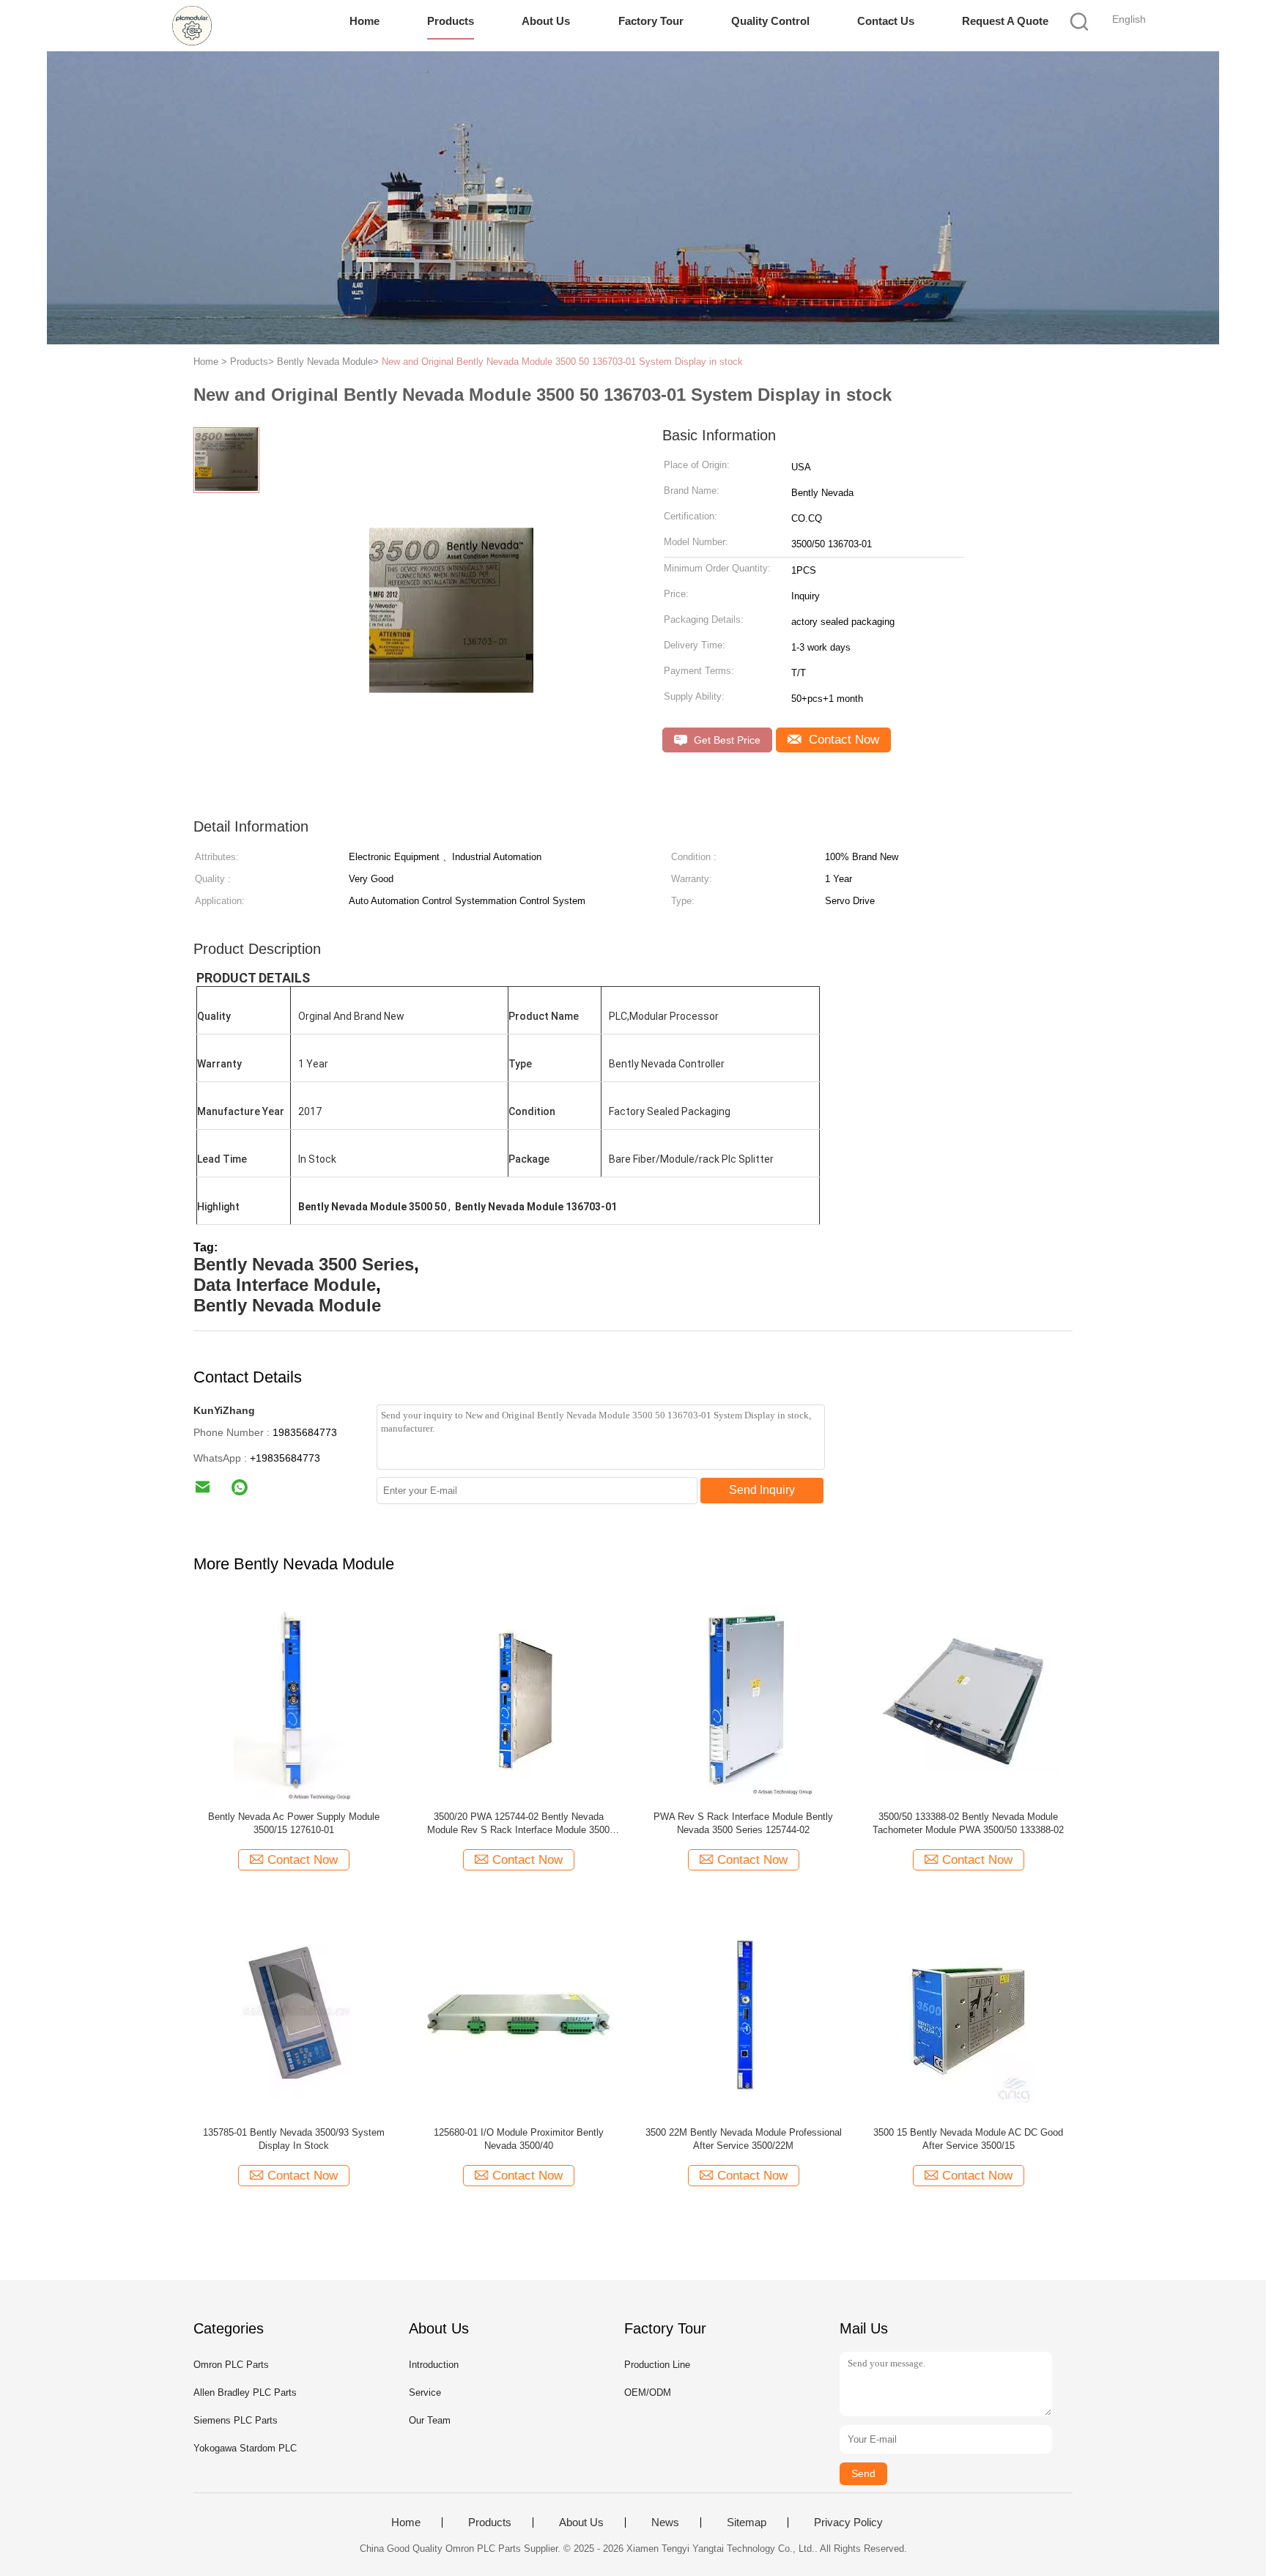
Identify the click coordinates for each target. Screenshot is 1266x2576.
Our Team (430, 2420)
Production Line (657, 2365)
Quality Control (770, 21)
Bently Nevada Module (287, 1305)
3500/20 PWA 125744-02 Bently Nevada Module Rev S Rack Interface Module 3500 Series (518, 1824)
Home (364, 21)
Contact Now (842, 740)
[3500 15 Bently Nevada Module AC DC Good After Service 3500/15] (968, 2015)
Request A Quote (1005, 21)
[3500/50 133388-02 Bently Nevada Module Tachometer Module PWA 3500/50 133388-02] (968, 1699)
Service (425, 2392)
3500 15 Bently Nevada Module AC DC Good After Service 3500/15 (968, 2139)
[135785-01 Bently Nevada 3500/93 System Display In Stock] (293, 2015)
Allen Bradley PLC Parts (245, 2392)
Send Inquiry (762, 1490)
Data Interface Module (285, 1285)
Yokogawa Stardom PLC (245, 2448)
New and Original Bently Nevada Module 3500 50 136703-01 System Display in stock (562, 362)
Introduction (434, 2365)
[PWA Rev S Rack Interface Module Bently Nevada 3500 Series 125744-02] (743, 1699)
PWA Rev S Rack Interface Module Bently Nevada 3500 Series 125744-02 (743, 1823)
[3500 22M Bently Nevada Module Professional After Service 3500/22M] (743, 2015)
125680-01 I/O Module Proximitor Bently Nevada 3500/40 (519, 2139)
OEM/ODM (648, 2392)
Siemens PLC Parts (236, 2420)
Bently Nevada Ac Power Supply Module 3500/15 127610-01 (294, 1823)
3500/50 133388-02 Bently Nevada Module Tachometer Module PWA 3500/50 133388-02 (968, 1823)
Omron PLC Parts (231, 2365)
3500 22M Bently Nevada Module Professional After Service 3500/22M (744, 2139)
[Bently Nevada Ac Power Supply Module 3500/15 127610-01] (293, 1699)
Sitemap (747, 2523)
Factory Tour (651, 21)
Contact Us (886, 21)
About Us (546, 21)
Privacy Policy (848, 2523)
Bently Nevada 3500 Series (304, 1264)
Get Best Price (726, 740)
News (665, 2523)
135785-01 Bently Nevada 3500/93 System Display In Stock (294, 2139)
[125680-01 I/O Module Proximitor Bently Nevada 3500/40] (518, 2015)
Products (451, 21)
